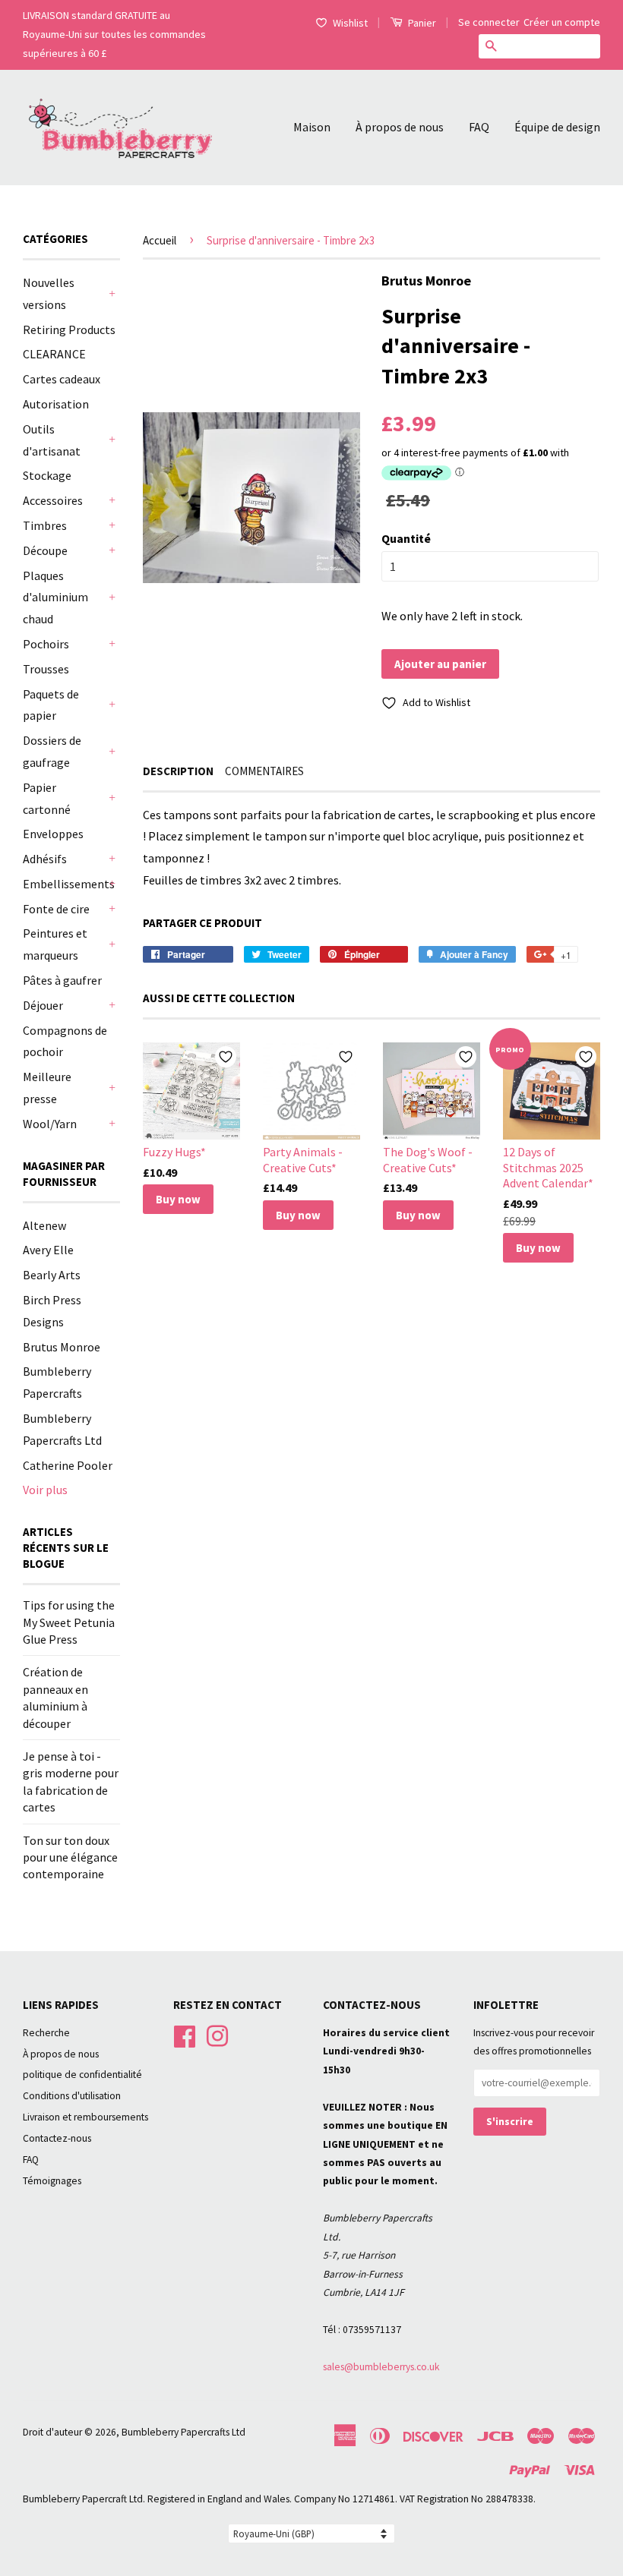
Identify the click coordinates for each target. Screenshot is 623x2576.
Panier (421, 23)
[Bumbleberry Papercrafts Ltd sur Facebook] (185, 2034)
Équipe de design (557, 127)
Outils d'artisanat (52, 440)
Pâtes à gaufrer (62, 980)
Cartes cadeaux (62, 379)
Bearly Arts (52, 1275)
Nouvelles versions (49, 293)
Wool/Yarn (50, 1124)
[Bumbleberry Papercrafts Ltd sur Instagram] (217, 2034)
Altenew (44, 1225)
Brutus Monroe (62, 1347)
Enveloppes (53, 834)
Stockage (47, 475)
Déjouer (43, 1005)
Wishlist (350, 23)
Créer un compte (562, 22)
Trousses (46, 669)
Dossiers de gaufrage (52, 751)
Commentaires (264, 771)
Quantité (406, 538)
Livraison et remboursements (85, 2117)
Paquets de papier (51, 705)
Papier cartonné (47, 798)
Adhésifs (45, 859)
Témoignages (52, 2181)
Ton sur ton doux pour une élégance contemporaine (70, 1857)
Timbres (45, 525)
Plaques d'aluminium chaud (55, 597)
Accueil (160, 240)
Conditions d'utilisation (72, 2096)
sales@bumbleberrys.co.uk (381, 2367)
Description (178, 771)
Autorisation (56, 404)
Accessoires (53, 500)
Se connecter (489, 22)
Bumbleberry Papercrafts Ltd (183, 2432)
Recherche (46, 2033)
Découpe (45, 550)
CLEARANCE (54, 354)
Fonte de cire (56, 909)
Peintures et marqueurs (55, 944)
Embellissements (64, 884)
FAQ (479, 127)
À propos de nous (400, 127)
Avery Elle (48, 1250)
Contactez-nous (57, 2138)
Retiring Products (69, 329)
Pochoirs (46, 644)
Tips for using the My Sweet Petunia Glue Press (69, 1622)
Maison (312, 127)
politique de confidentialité (82, 2075)
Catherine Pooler (68, 1465)
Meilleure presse (47, 1088)
